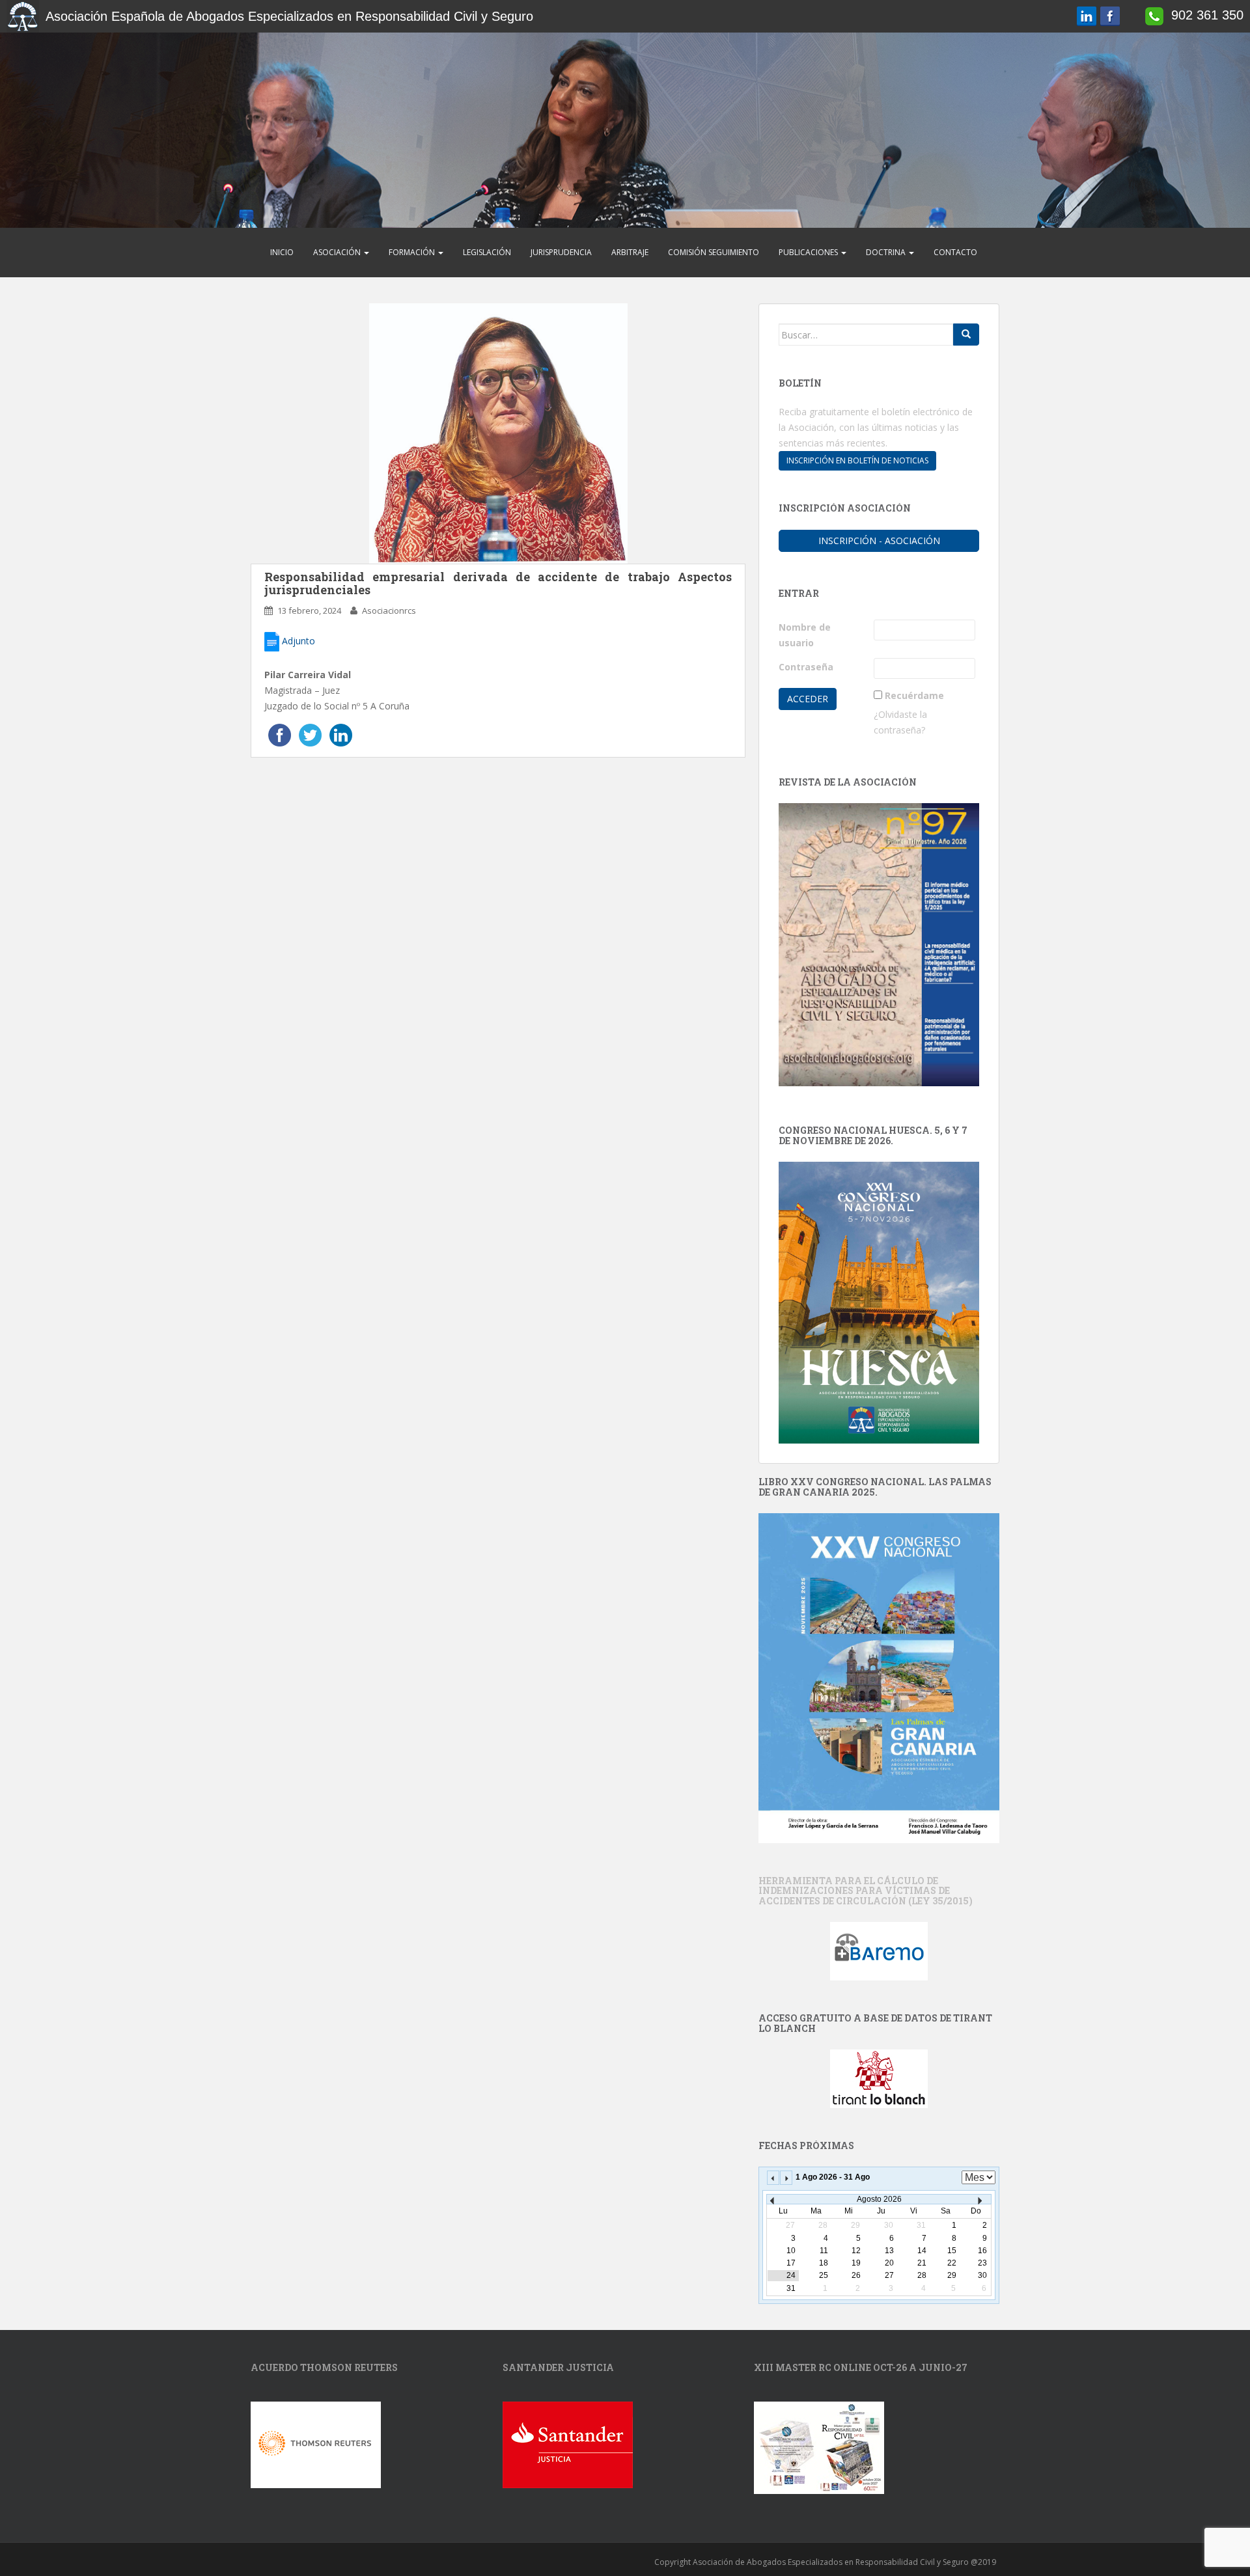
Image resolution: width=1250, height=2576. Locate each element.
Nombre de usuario (805, 635)
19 (856, 2263)
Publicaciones (809, 252)
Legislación (487, 252)
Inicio (282, 252)
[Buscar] (966, 335)
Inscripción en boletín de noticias (857, 460)
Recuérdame (914, 695)
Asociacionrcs (389, 610)
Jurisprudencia (561, 252)
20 (889, 2263)
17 (791, 2263)
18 (824, 2263)
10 (791, 2251)
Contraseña (806, 667)
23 (982, 2263)
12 (856, 2251)
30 (982, 2275)
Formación (413, 252)
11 (824, 2251)
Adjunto (297, 641)
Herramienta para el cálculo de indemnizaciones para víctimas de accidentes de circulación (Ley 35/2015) (866, 1891)
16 (982, 2251)
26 (856, 2275)
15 (952, 2251)
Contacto (955, 252)
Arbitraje (630, 252)
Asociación (338, 252)
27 (889, 2275)
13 (889, 2251)
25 (824, 2275)
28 (922, 2275)
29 (952, 2275)
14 (922, 2251)
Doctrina (887, 252)
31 (791, 2288)
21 (922, 2263)
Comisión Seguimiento (714, 252)
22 (952, 2263)
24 (791, 2275)
